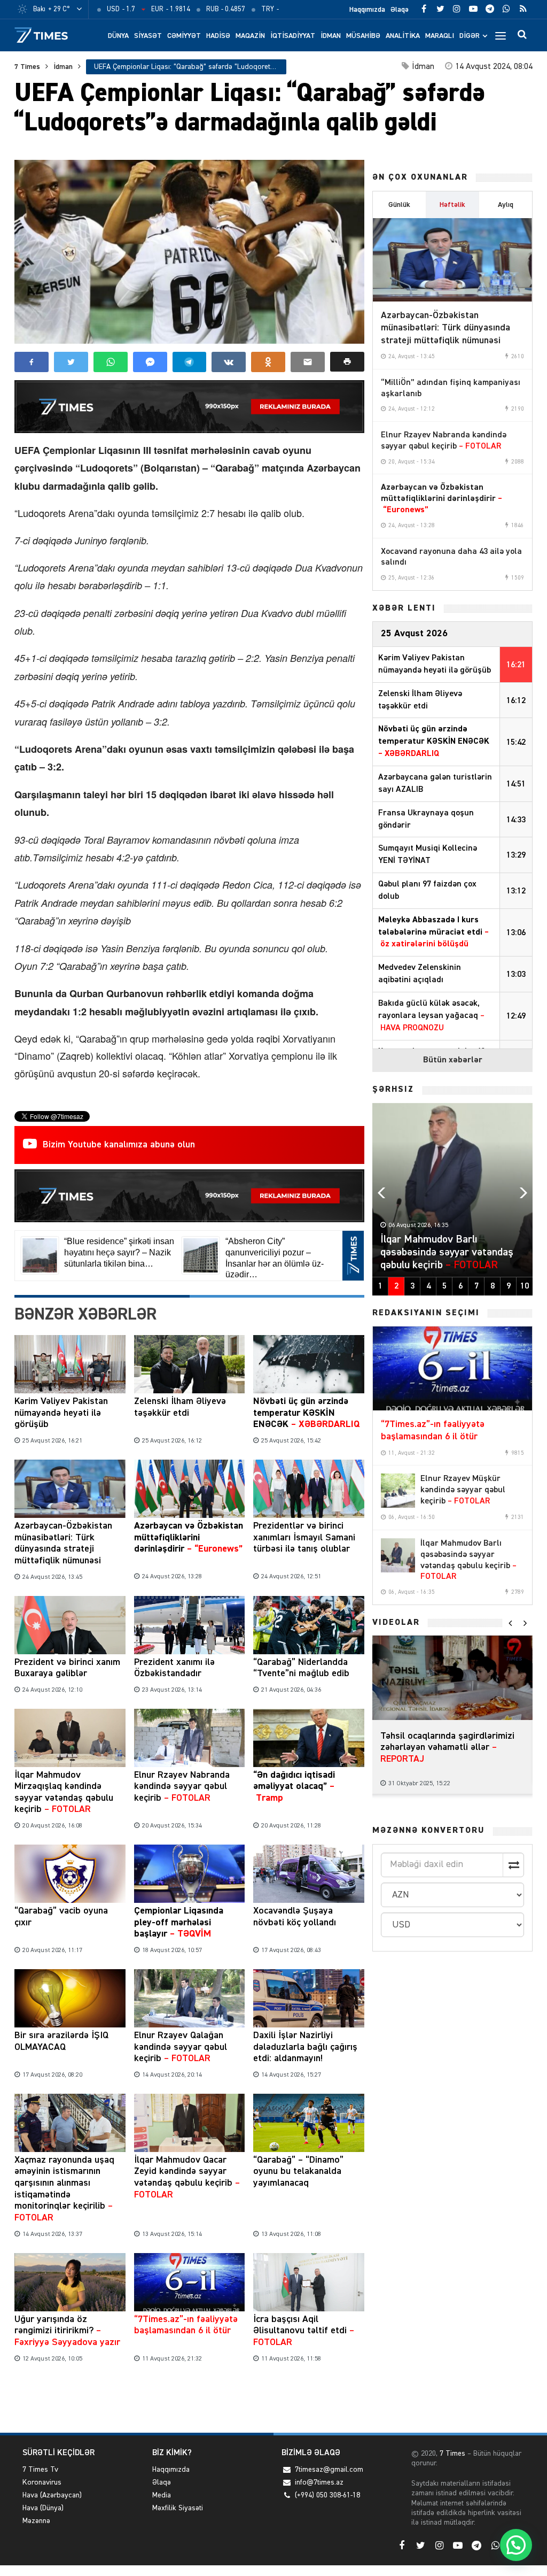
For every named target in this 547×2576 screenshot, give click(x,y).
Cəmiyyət (184, 36)
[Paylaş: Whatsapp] (111, 362)
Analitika (403, 36)
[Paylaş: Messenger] (150, 362)
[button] (347, 362)
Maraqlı (440, 36)
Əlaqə (400, 10)
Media (162, 2495)
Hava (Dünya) (43, 2508)
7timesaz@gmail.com (329, 2470)
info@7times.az (319, 2482)
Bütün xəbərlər (453, 1060)
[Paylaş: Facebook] (32, 362)
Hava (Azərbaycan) (52, 2495)
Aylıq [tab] (506, 205)
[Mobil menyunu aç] (501, 35)
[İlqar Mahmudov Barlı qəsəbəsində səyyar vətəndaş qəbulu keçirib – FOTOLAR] (398, 1555)
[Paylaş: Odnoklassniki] (268, 362)
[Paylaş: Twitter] (71, 362)
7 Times (27, 67)
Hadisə (218, 36)
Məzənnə (36, 2521)
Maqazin (250, 36)
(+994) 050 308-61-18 (327, 2495)
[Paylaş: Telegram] (190, 362)
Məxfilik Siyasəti (178, 2508)
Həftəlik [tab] (452, 205)
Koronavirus (42, 2482)
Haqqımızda (367, 10)
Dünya (118, 36)
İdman (331, 36)
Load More (189, 2400)
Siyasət (148, 36)
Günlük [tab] (399, 205)
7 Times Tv (40, 2470)
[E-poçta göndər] (308, 362)
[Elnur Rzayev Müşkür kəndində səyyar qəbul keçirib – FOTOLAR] (398, 1491)
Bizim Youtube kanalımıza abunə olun (119, 1145)
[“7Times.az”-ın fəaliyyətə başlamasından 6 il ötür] (452, 1368)
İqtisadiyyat (293, 36)
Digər (470, 36)
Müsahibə (363, 36)
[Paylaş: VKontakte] (229, 362)
